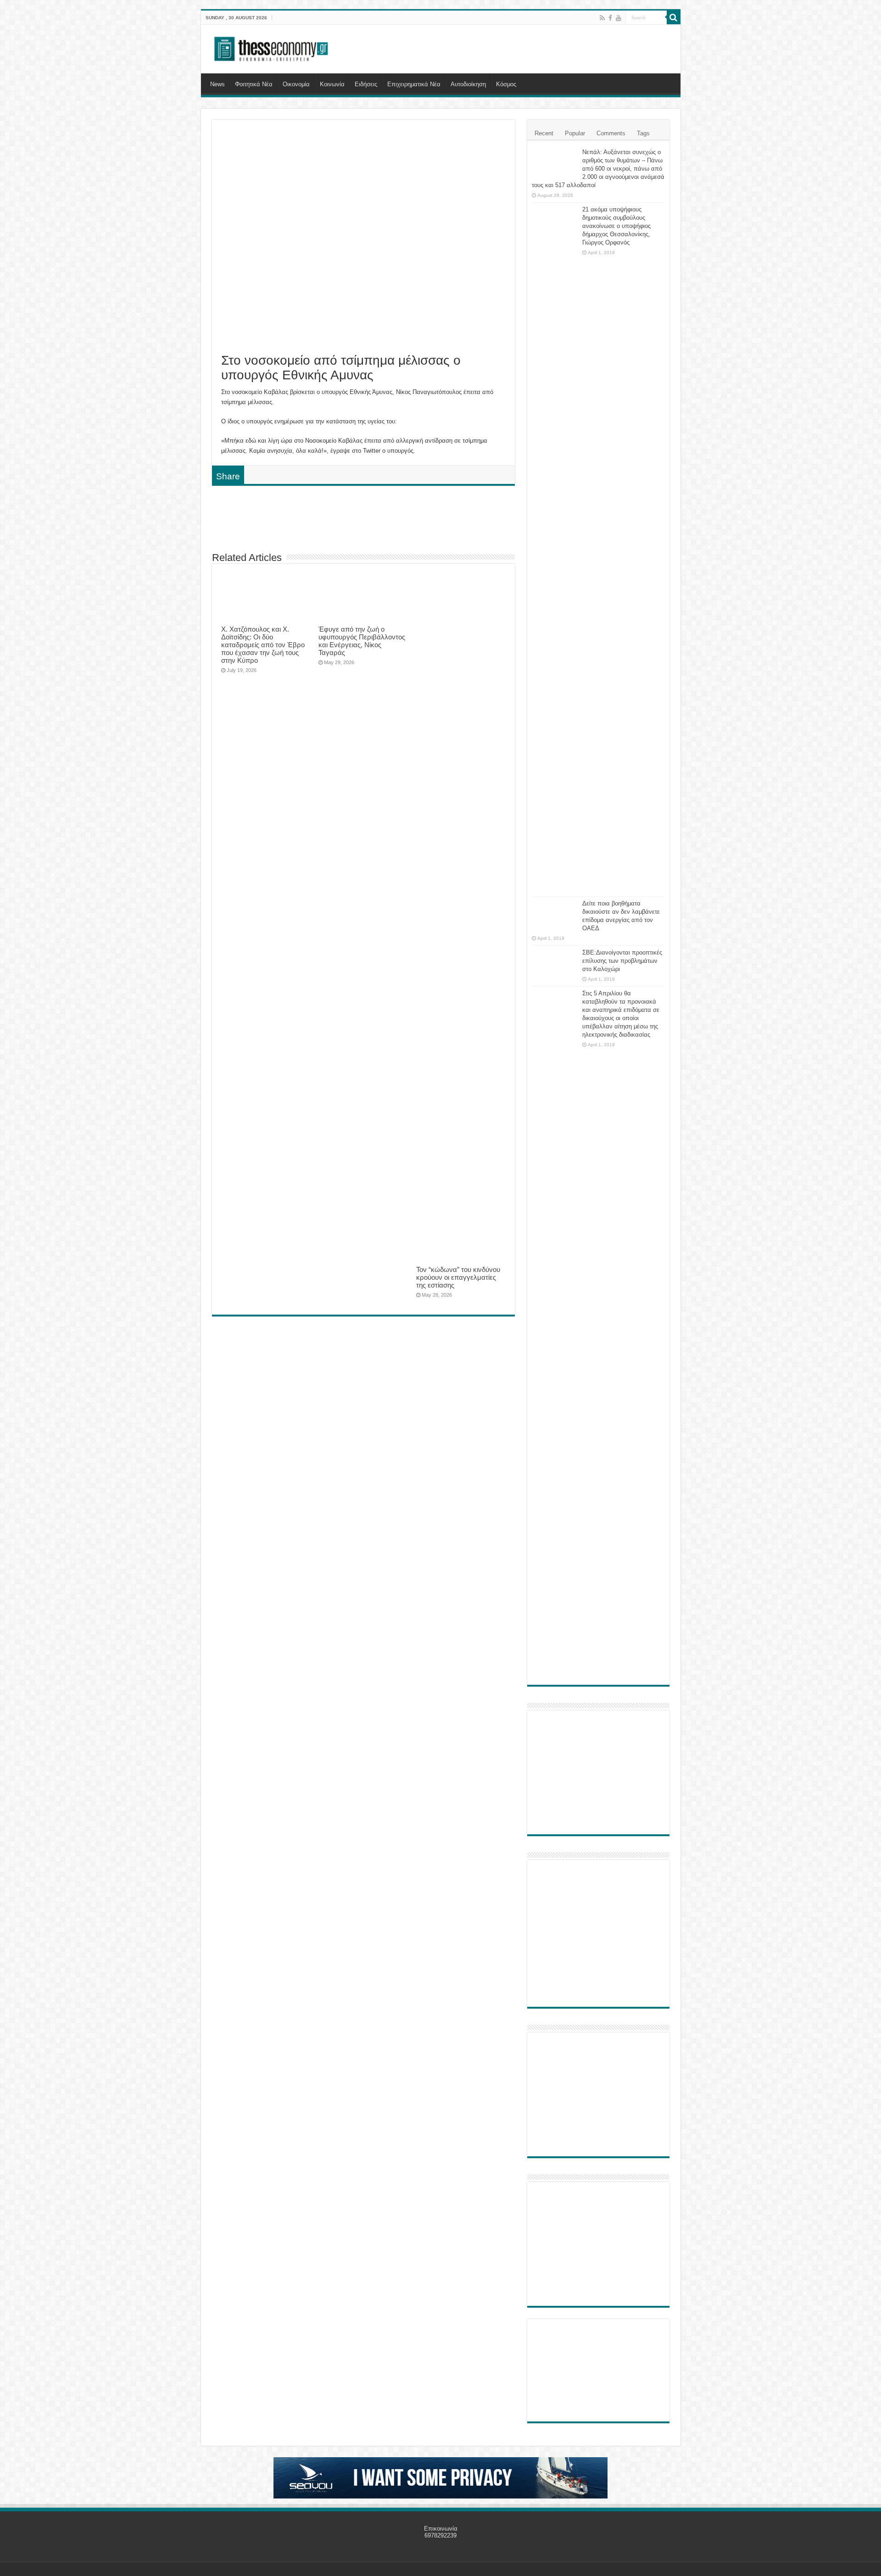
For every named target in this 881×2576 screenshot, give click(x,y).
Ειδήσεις (366, 84)
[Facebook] (610, 18)
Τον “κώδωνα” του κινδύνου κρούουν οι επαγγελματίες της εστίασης (458, 1277)
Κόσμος (506, 84)
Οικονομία (296, 84)
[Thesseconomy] (272, 47)
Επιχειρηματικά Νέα (414, 84)
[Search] (674, 17)
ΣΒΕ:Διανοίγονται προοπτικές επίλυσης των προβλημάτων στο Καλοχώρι (622, 961)
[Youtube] (619, 18)
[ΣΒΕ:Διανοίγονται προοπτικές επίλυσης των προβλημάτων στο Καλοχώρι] (555, 961)
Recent (544, 133)
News (217, 84)
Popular (575, 133)
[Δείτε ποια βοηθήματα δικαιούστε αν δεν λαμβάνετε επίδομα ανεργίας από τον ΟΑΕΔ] (555, 915)
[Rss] (602, 18)
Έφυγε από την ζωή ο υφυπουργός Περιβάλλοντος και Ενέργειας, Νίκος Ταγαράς (362, 641)
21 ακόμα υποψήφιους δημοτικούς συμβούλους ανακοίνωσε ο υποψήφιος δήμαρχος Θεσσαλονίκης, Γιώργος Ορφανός (616, 226)
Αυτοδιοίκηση (468, 84)
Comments (611, 133)
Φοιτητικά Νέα (254, 84)
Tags (643, 133)
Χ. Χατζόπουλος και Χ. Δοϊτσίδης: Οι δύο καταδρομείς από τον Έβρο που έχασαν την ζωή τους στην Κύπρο (263, 645)
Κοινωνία (332, 84)
